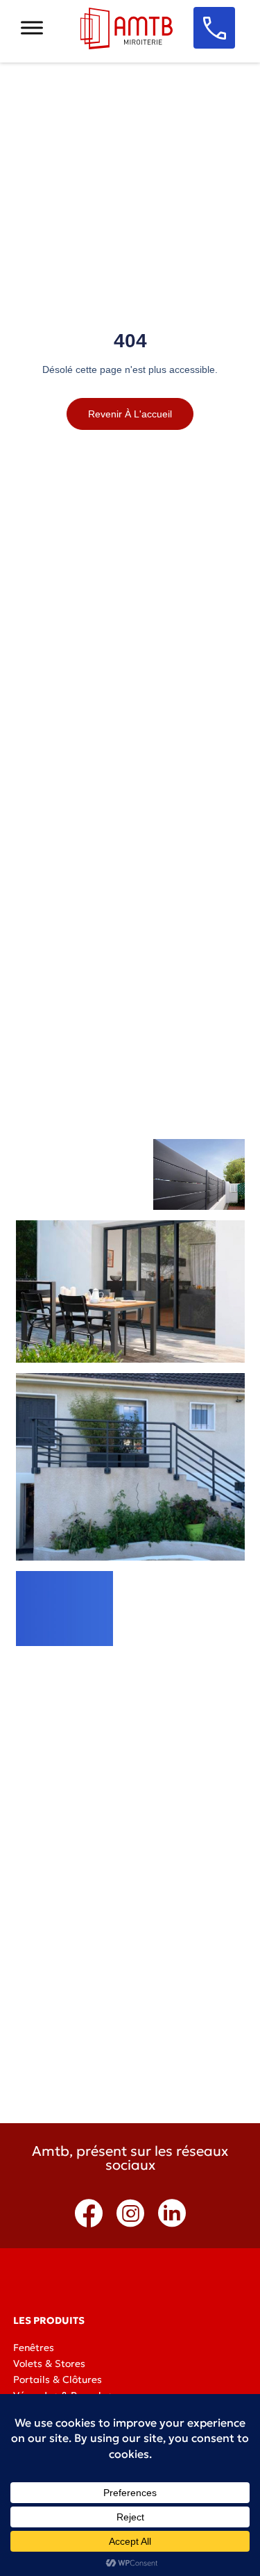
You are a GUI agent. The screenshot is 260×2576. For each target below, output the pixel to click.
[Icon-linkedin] (172, 2213)
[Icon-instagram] (130, 2213)
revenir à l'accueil (130, 414)
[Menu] (32, 27)
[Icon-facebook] (89, 2213)
